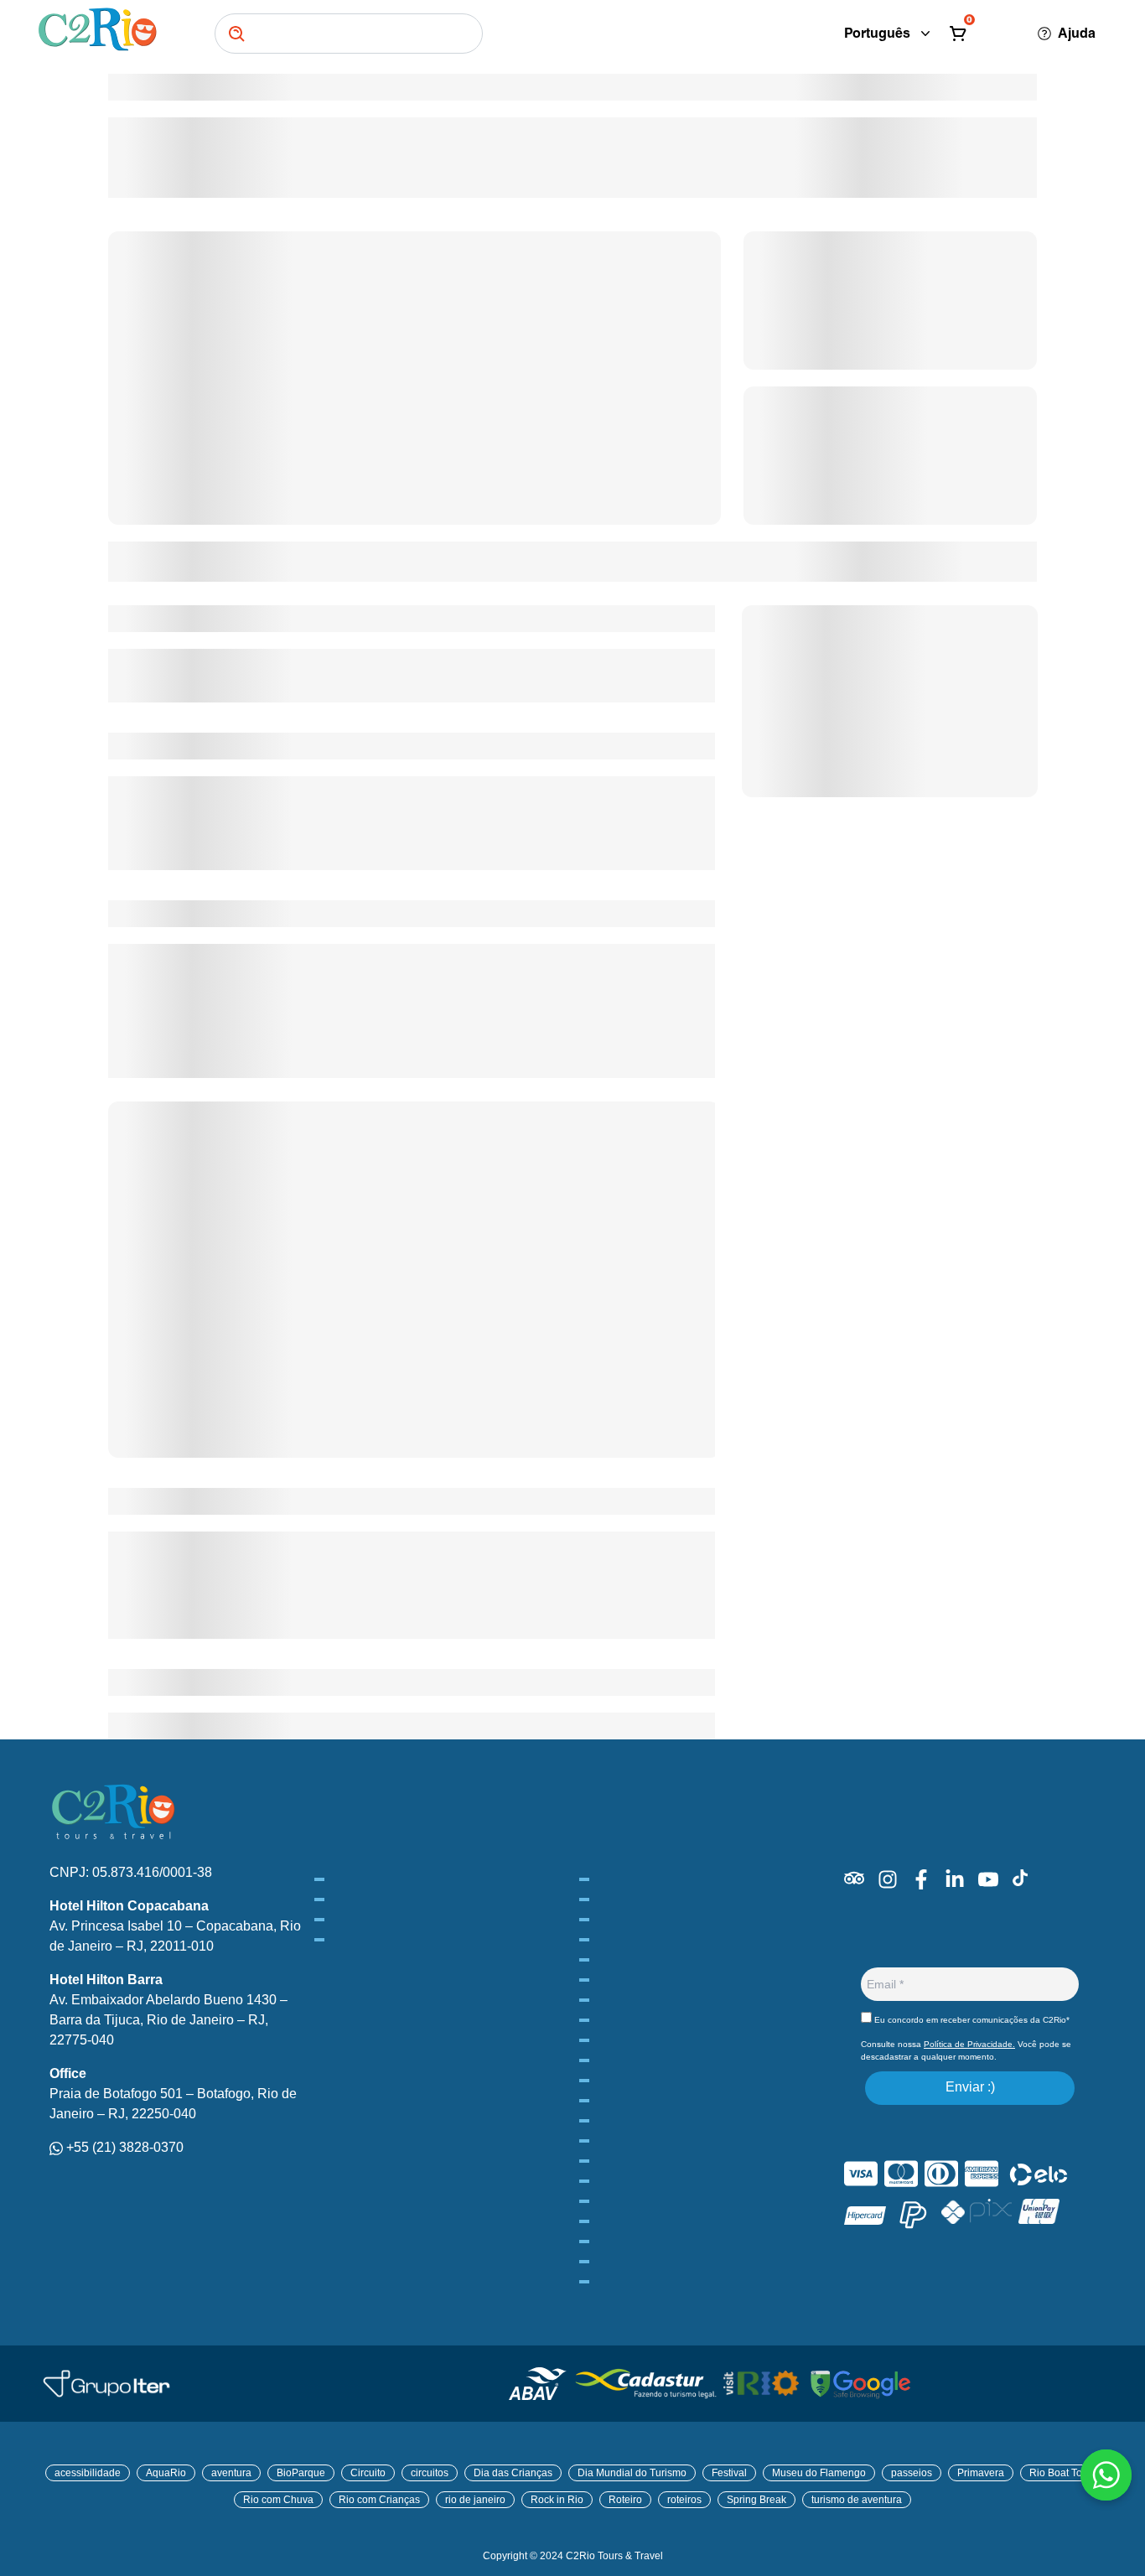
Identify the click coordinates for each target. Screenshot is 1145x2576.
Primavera (981, 2473)
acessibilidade (88, 2473)
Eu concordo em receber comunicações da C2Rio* (971, 2020)
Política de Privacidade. (969, 2044)
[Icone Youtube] (988, 1879)
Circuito (368, 2473)
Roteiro (625, 2500)
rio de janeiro (475, 2500)
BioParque (301, 2473)
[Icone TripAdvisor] (854, 1878)
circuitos (430, 2473)
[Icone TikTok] (1020, 1878)
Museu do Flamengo (819, 2473)
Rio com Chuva (278, 2500)
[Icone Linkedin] (955, 1879)
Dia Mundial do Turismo (632, 2473)
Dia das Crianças (513, 2473)
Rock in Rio (557, 2500)
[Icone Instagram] (888, 1879)
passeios (912, 2473)
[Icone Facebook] (921, 1879)
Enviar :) (970, 2087)
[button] (979, 34)
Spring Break (756, 2500)
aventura (231, 2473)
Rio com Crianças (379, 2500)
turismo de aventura (857, 2500)
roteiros (684, 2500)
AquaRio (166, 2473)
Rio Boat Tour (1060, 2473)
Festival (729, 2473)
